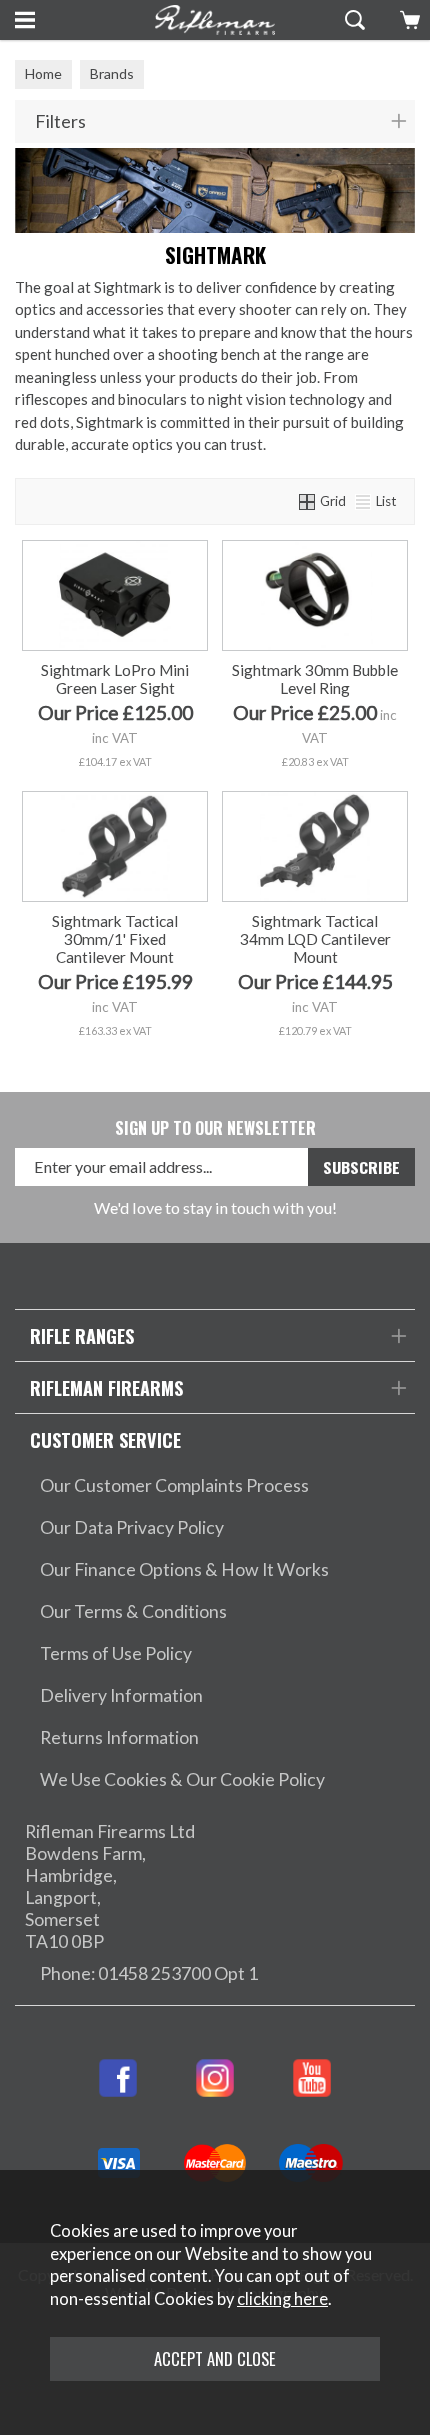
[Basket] (407, 20)
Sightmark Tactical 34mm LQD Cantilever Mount (315, 939)
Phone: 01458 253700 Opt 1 (149, 1973)
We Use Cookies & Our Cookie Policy (182, 1779)
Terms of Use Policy (116, 1653)
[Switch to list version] (364, 501)
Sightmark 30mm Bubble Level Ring (315, 679)
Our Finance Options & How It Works (184, 1569)
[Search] (352, 20)
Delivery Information (121, 1695)
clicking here (282, 2299)
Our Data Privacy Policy (132, 1527)
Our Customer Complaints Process (174, 1485)
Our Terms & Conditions (133, 1611)
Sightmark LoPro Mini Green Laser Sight (115, 679)
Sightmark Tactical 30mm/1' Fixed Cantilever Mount (115, 939)
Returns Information (119, 1737)
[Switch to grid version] (308, 501)
